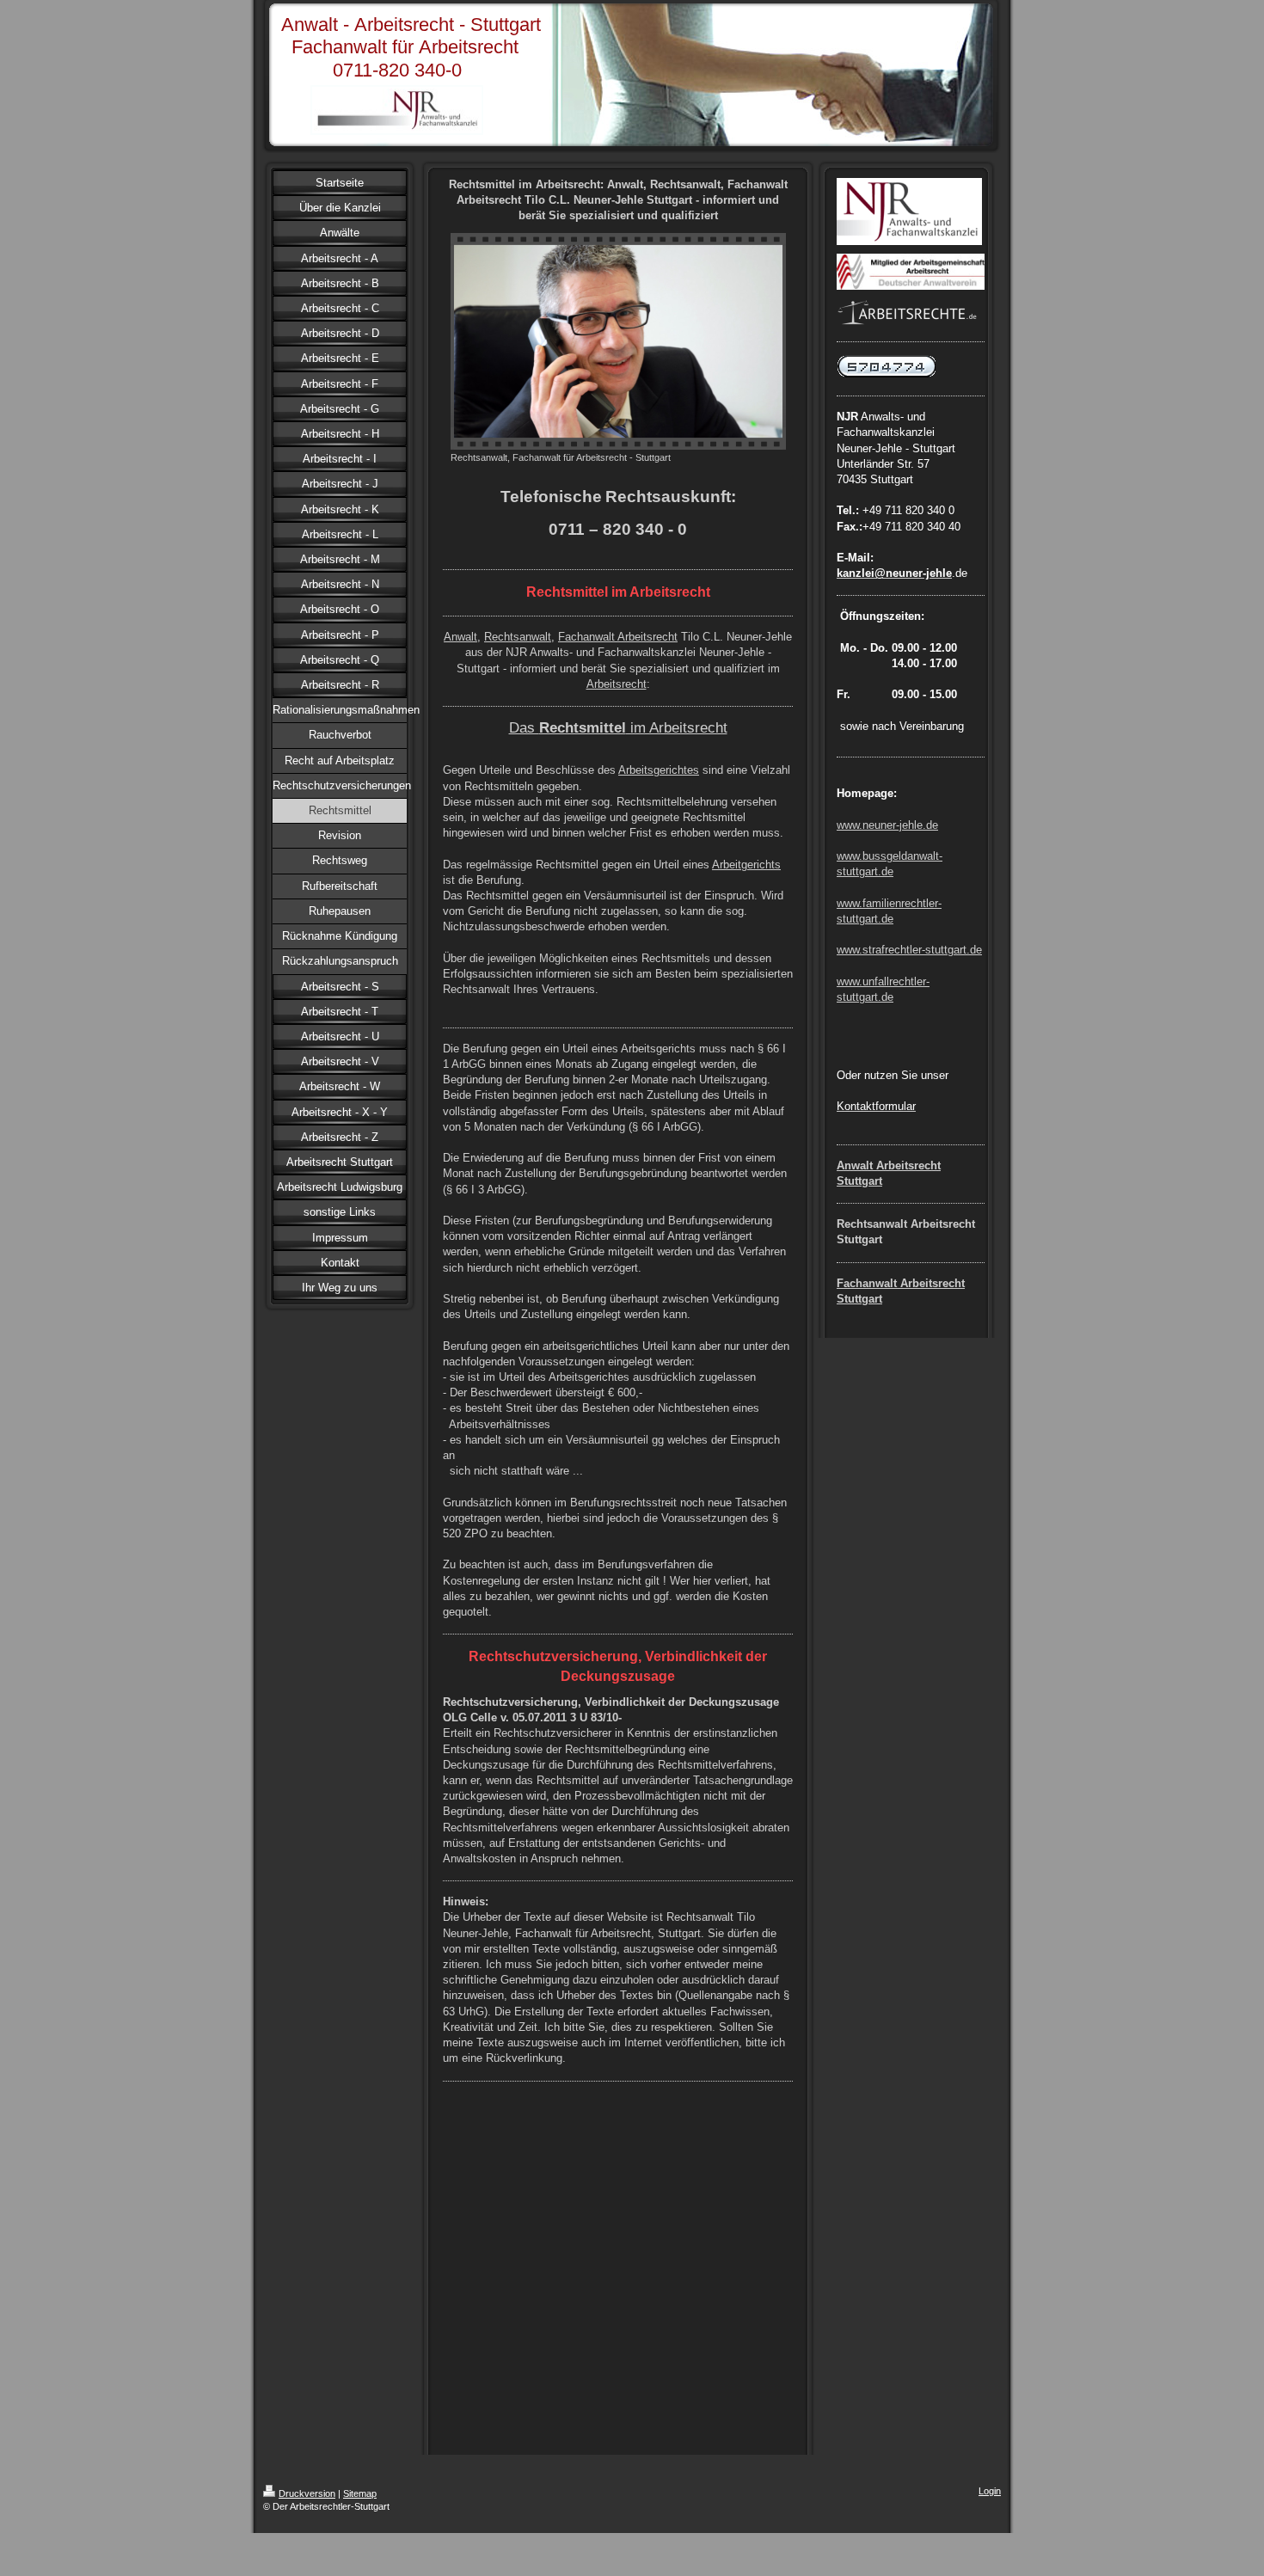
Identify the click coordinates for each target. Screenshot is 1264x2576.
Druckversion (307, 2493)
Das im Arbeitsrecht (618, 727)
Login (990, 2491)
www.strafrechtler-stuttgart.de (909, 950)
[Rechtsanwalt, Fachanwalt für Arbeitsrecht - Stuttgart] (618, 341)
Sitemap (360, 2493)
